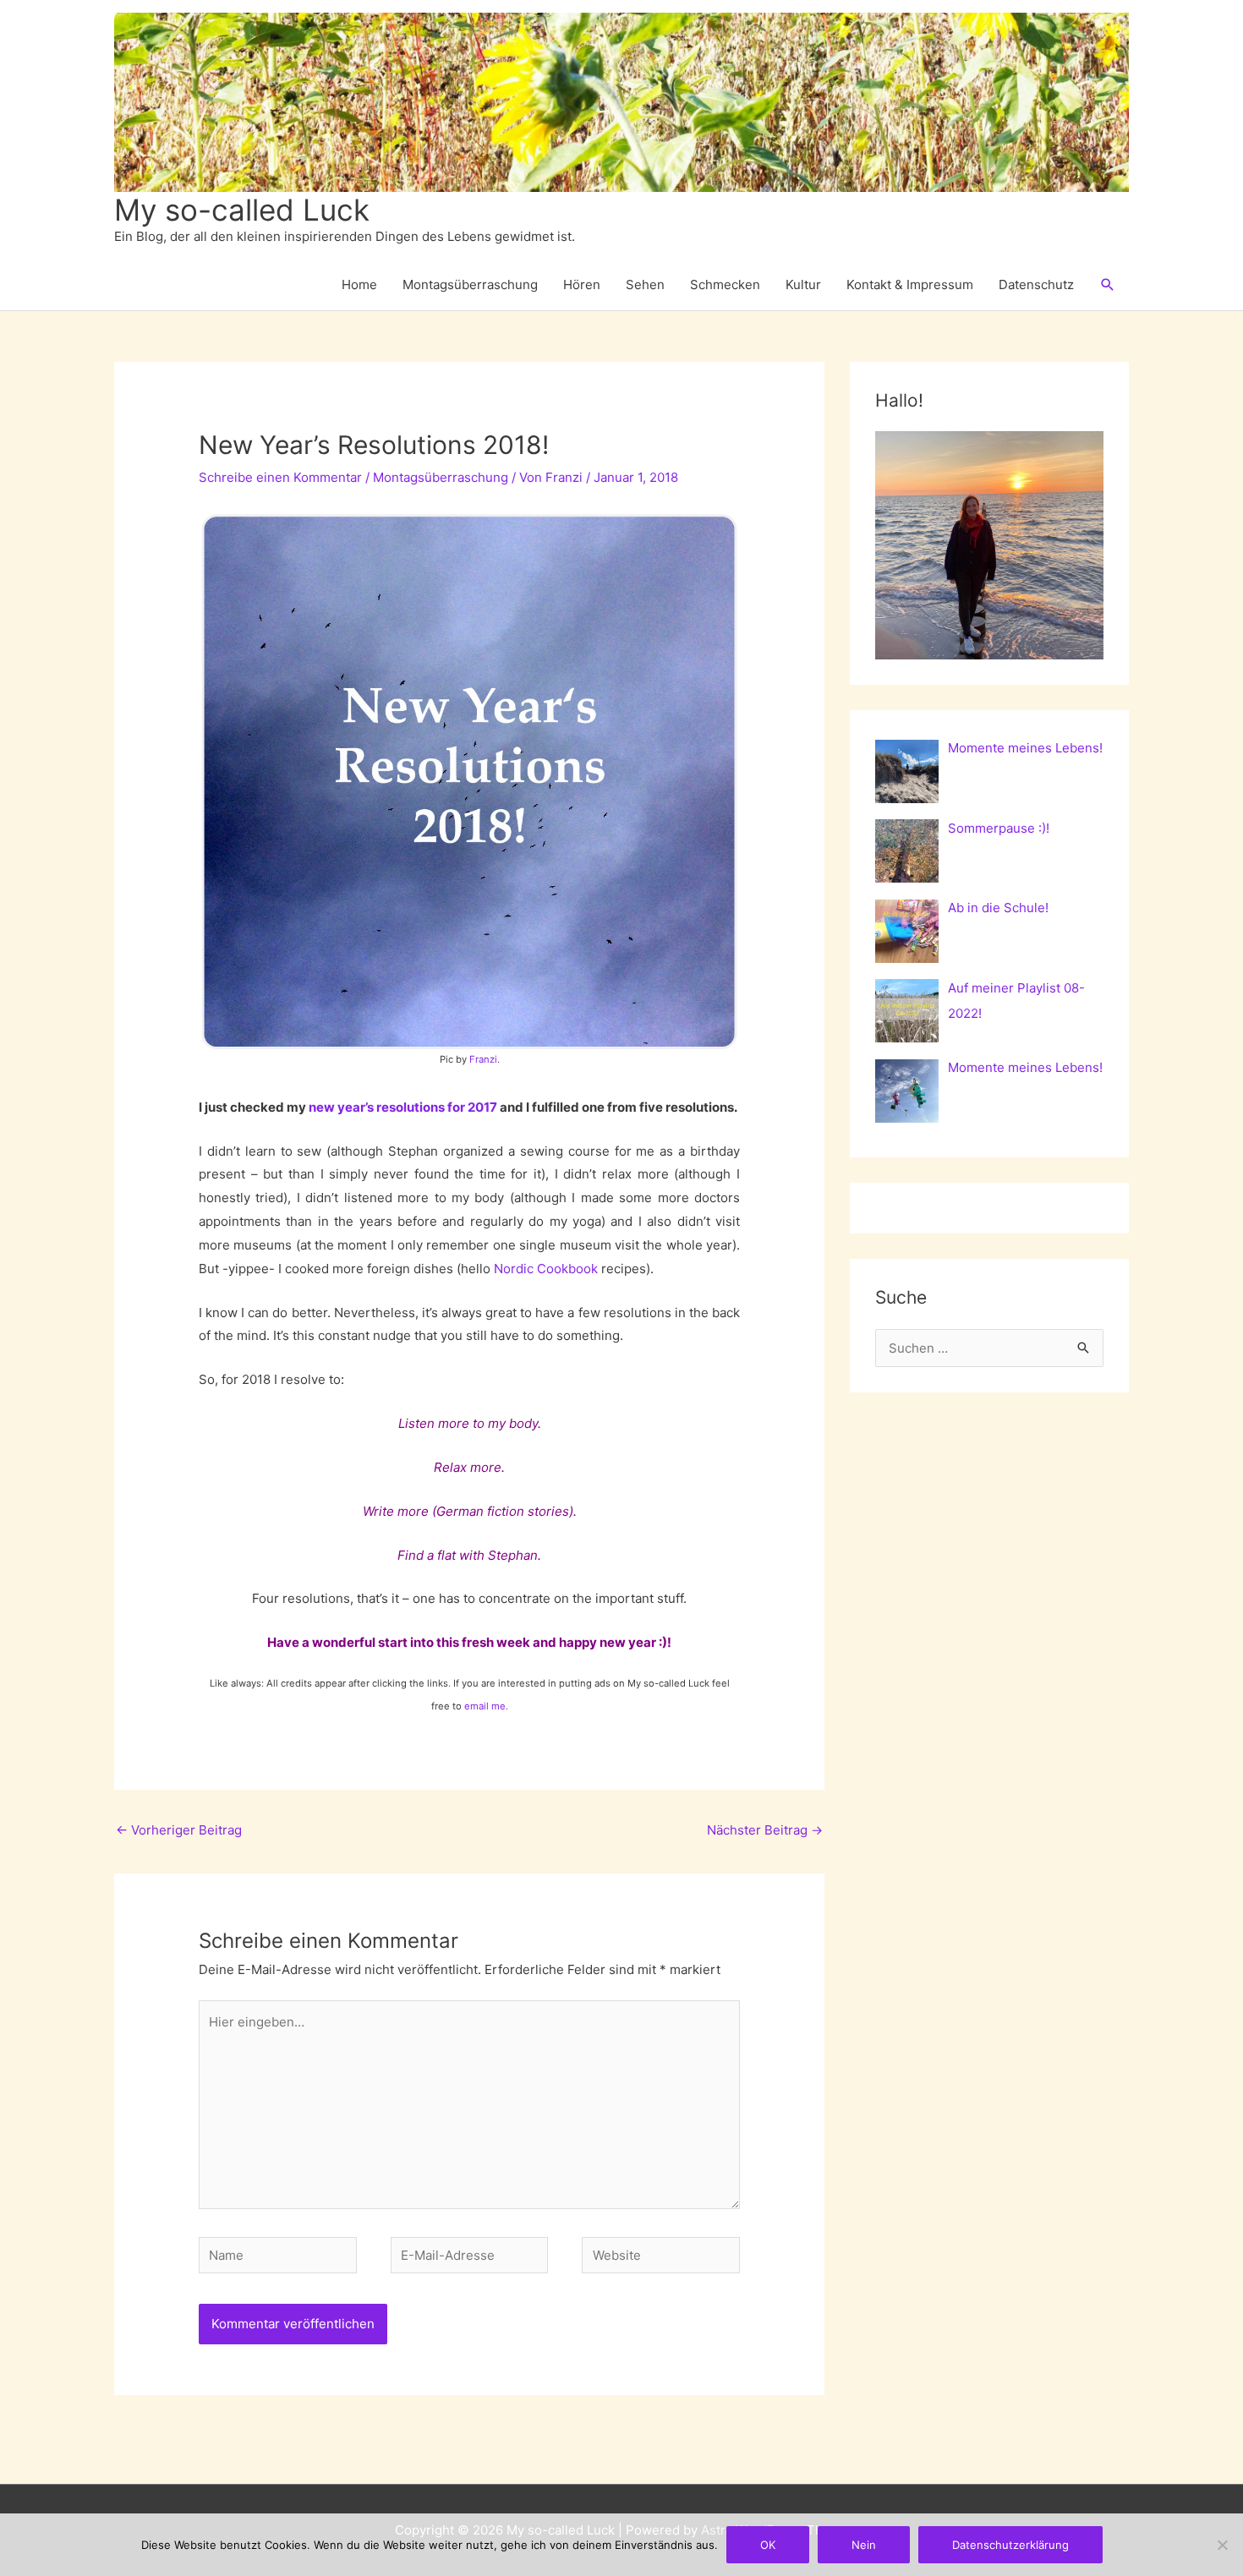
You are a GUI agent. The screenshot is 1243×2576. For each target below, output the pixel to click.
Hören (582, 284)
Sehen (645, 284)
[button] (1108, 285)
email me (484, 1706)
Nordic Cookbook (546, 1269)
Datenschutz (1036, 284)
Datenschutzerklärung (1010, 2545)
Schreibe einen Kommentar (280, 477)
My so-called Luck (242, 210)
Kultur (803, 284)
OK (768, 2545)
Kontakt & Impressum (910, 284)
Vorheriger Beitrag (179, 1830)
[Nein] (1222, 2545)
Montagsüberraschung (470, 284)
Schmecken (725, 284)
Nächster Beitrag (765, 1830)
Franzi (483, 1059)
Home (359, 284)
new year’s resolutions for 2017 (403, 1107)
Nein (864, 2545)
